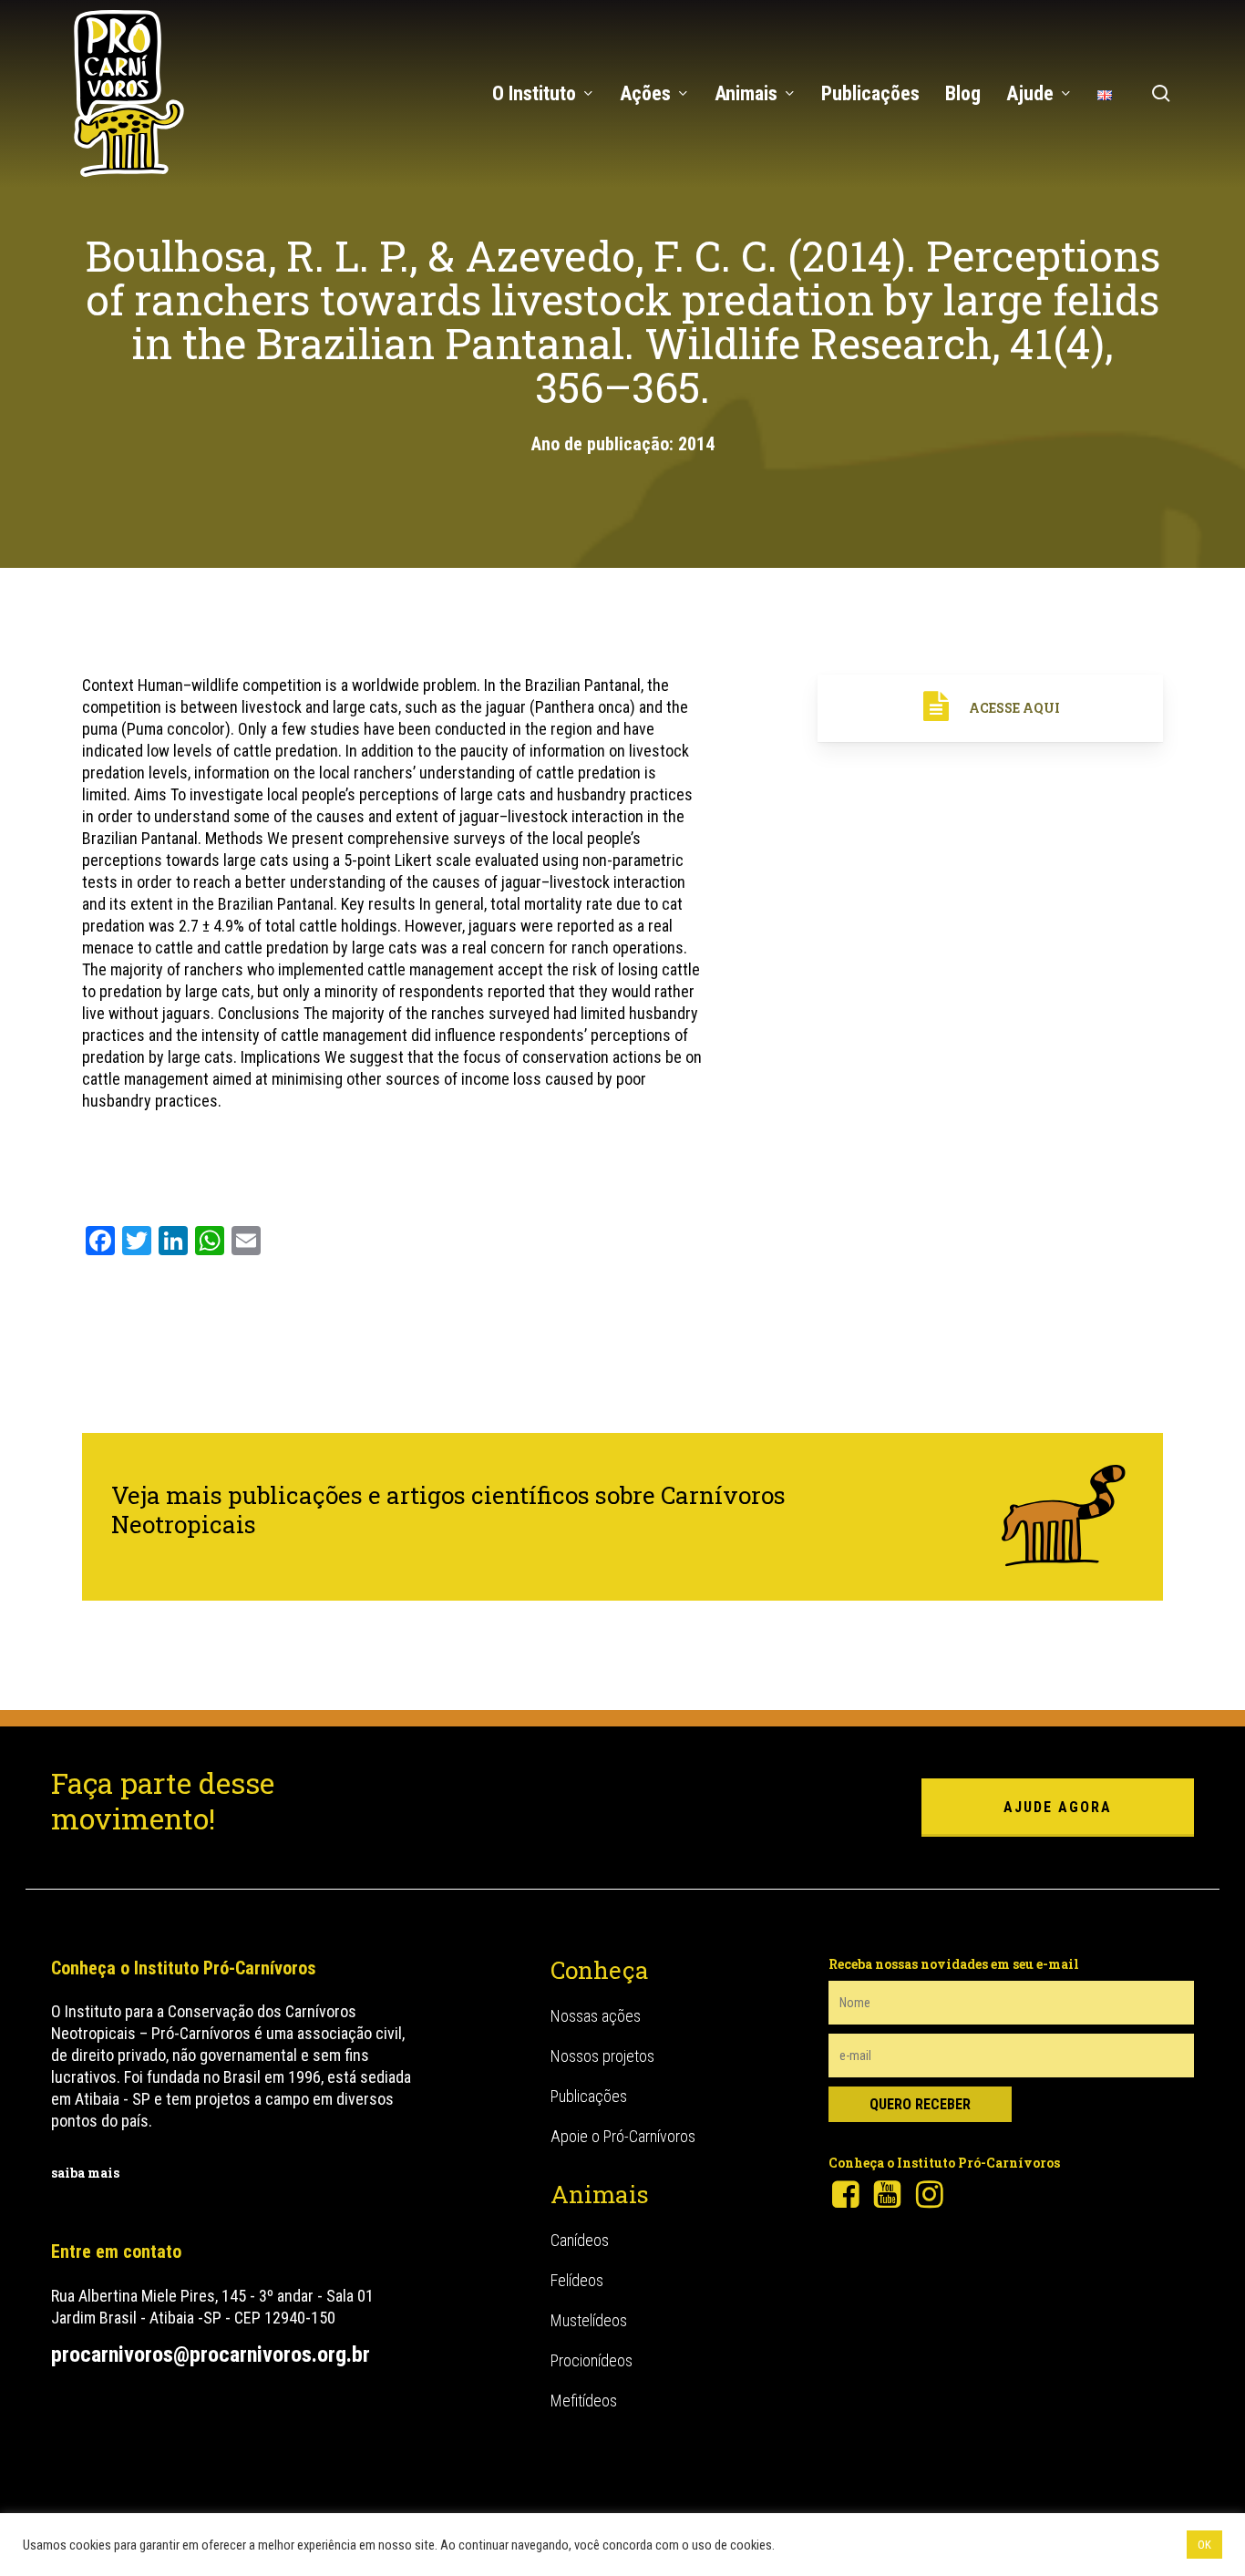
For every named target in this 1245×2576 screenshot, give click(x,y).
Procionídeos (592, 2360)
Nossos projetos (602, 2056)
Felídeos (577, 2280)
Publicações (589, 2096)
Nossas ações (596, 2016)
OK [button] (1204, 2545)
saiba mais (85, 2173)
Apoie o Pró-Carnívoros (623, 2136)
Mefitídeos (584, 2401)
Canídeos (580, 2240)
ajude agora (1058, 1807)
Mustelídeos (589, 2320)
